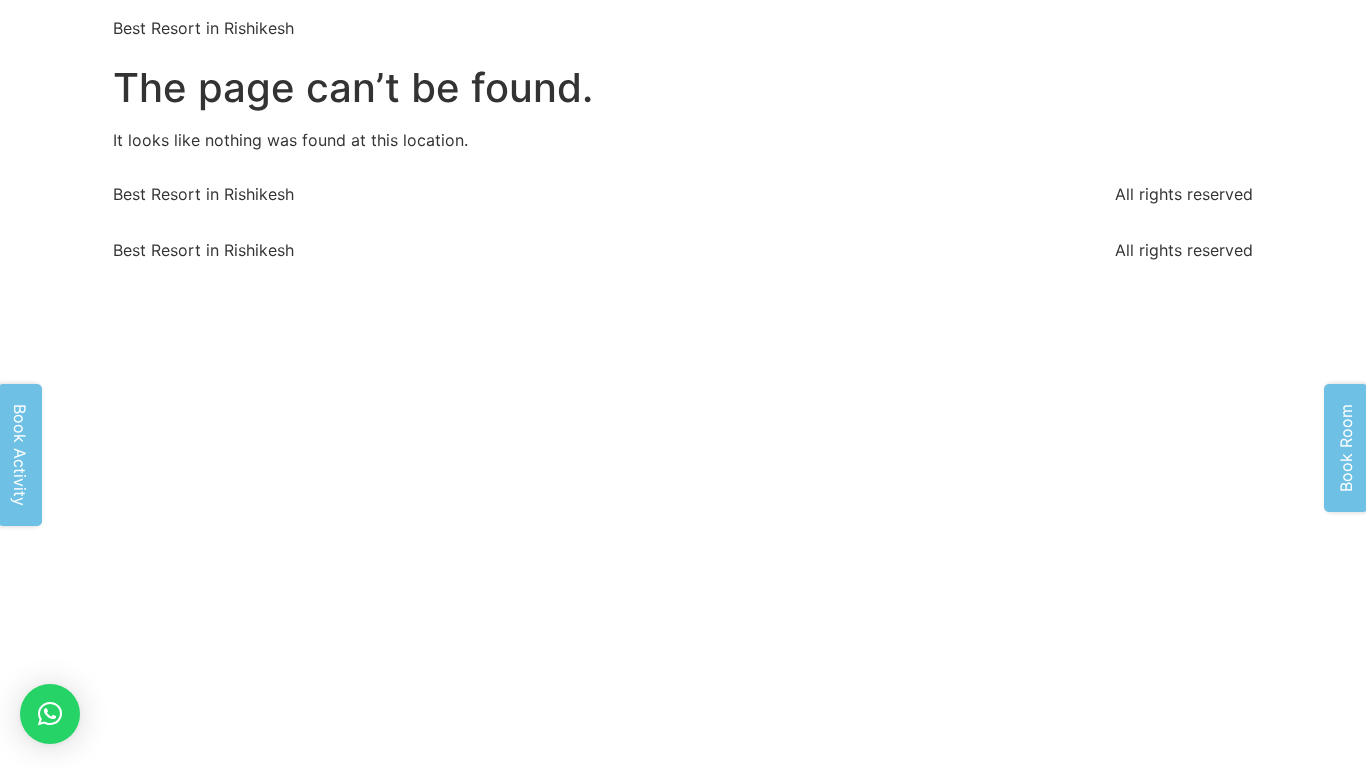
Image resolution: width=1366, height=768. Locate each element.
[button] (50, 714)
